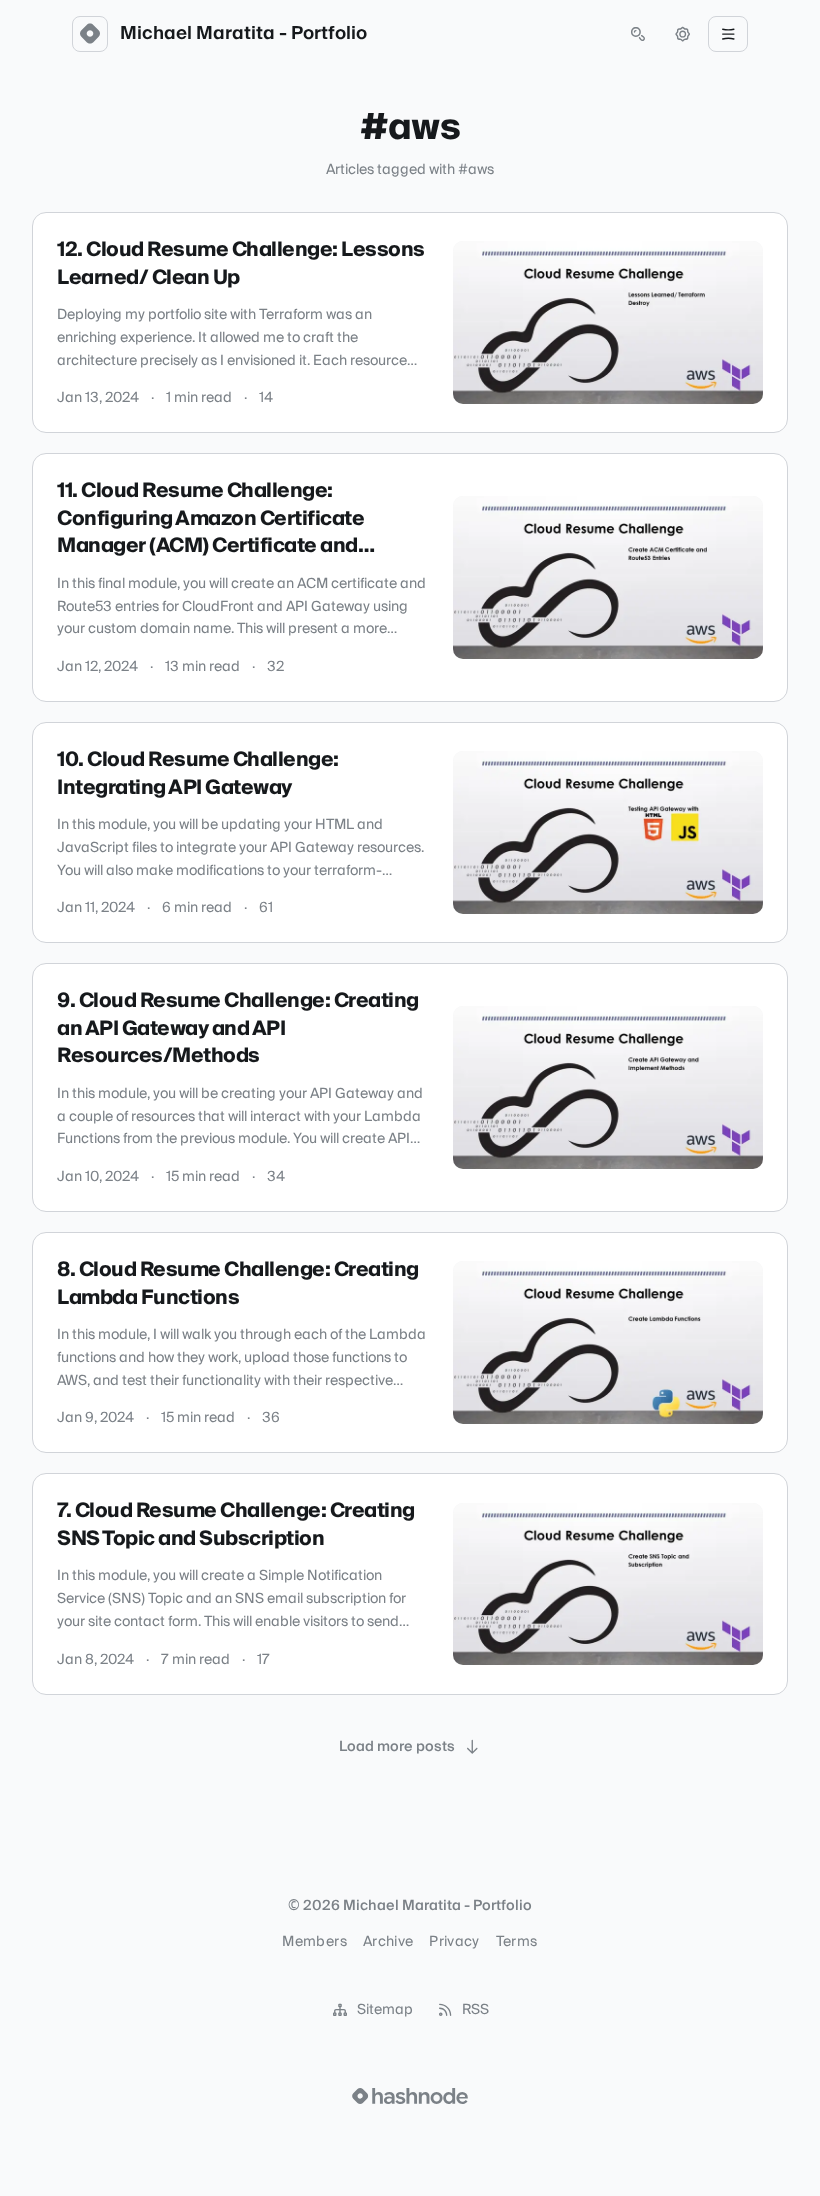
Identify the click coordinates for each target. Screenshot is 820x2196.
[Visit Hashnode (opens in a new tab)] (410, 2096)
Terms (517, 1942)
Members (314, 1942)
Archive (388, 1942)
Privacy (454, 1942)
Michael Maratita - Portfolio (243, 34)
